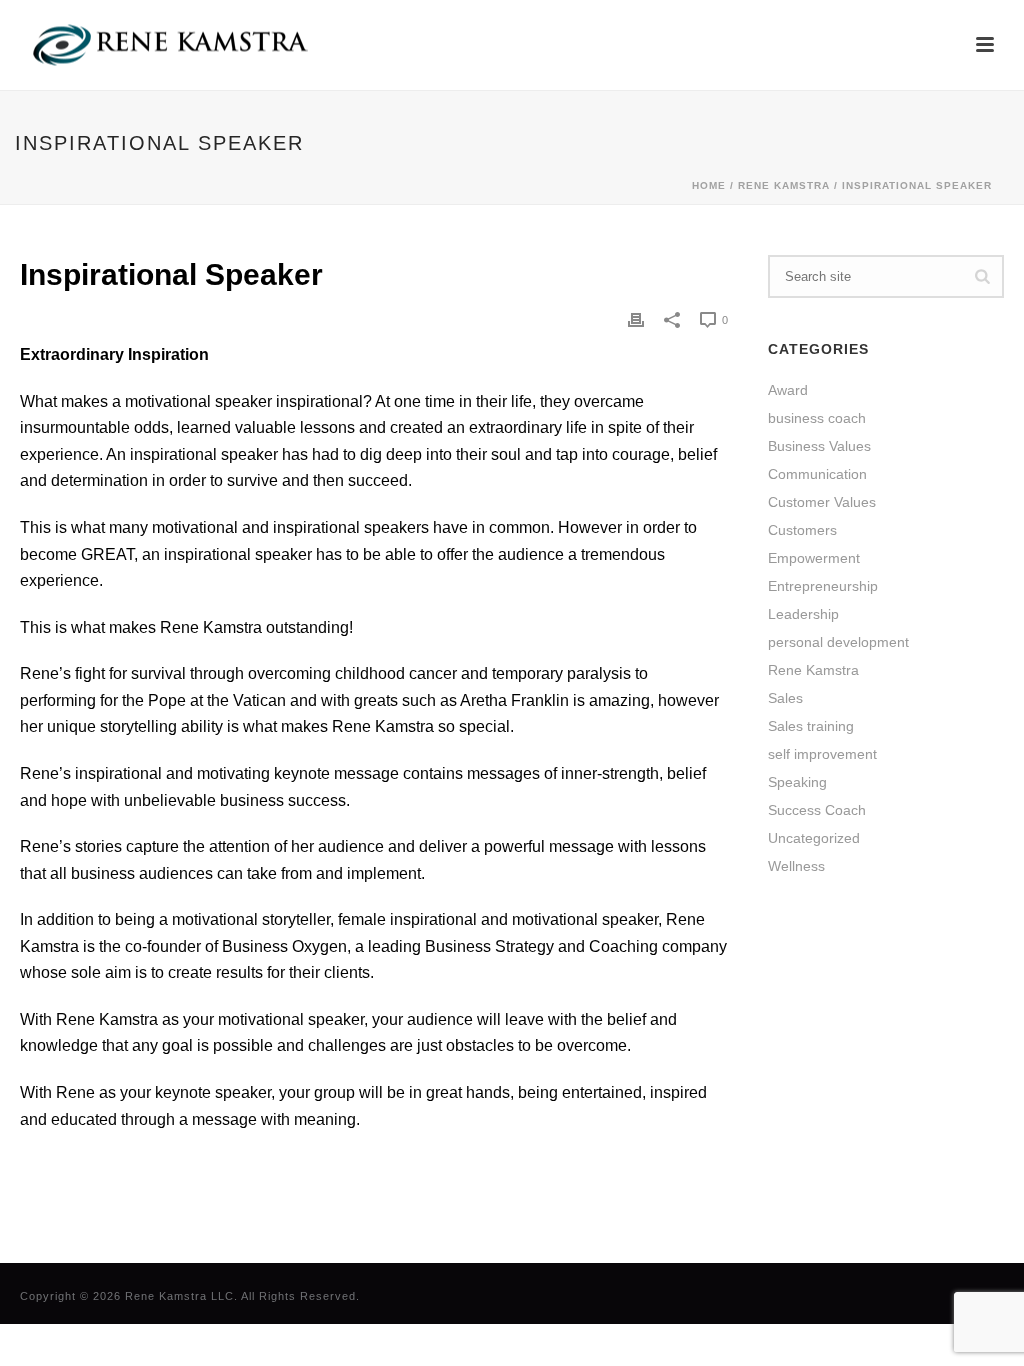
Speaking (797, 782)
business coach (817, 418)
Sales (785, 698)
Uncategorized (814, 838)
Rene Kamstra (784, 185)
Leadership (803, 614)
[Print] (636, 319)
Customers (802, 530)
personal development (838, 642)
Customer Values (822, 502)
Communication (817, 474)
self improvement (822, 754)
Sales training (811, 726)
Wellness (796, 866)
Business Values (819, 446)
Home (709, 185)
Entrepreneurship (823, 586)
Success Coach (817, 810)
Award (788, 390)
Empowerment (814, 558)
